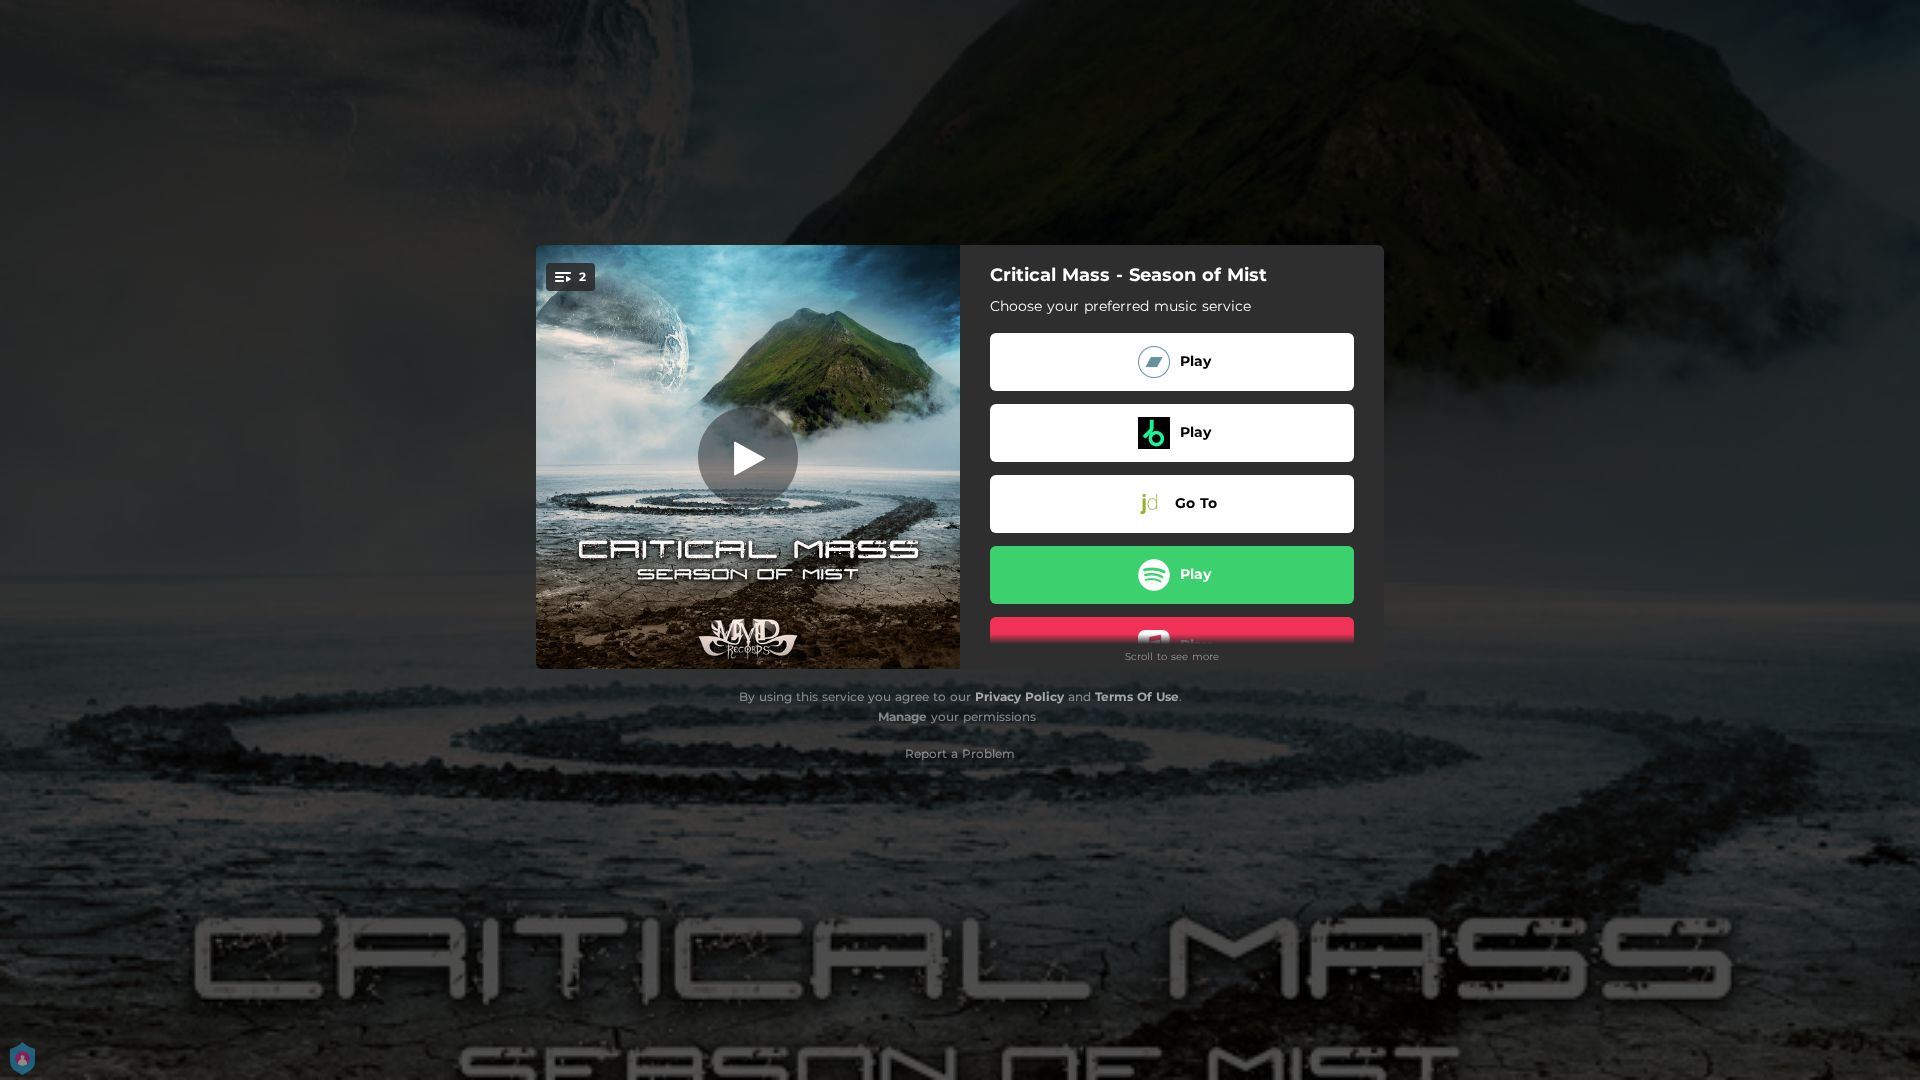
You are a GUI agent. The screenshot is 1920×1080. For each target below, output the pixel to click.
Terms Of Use (1137, 696)
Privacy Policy (1019, 696)
